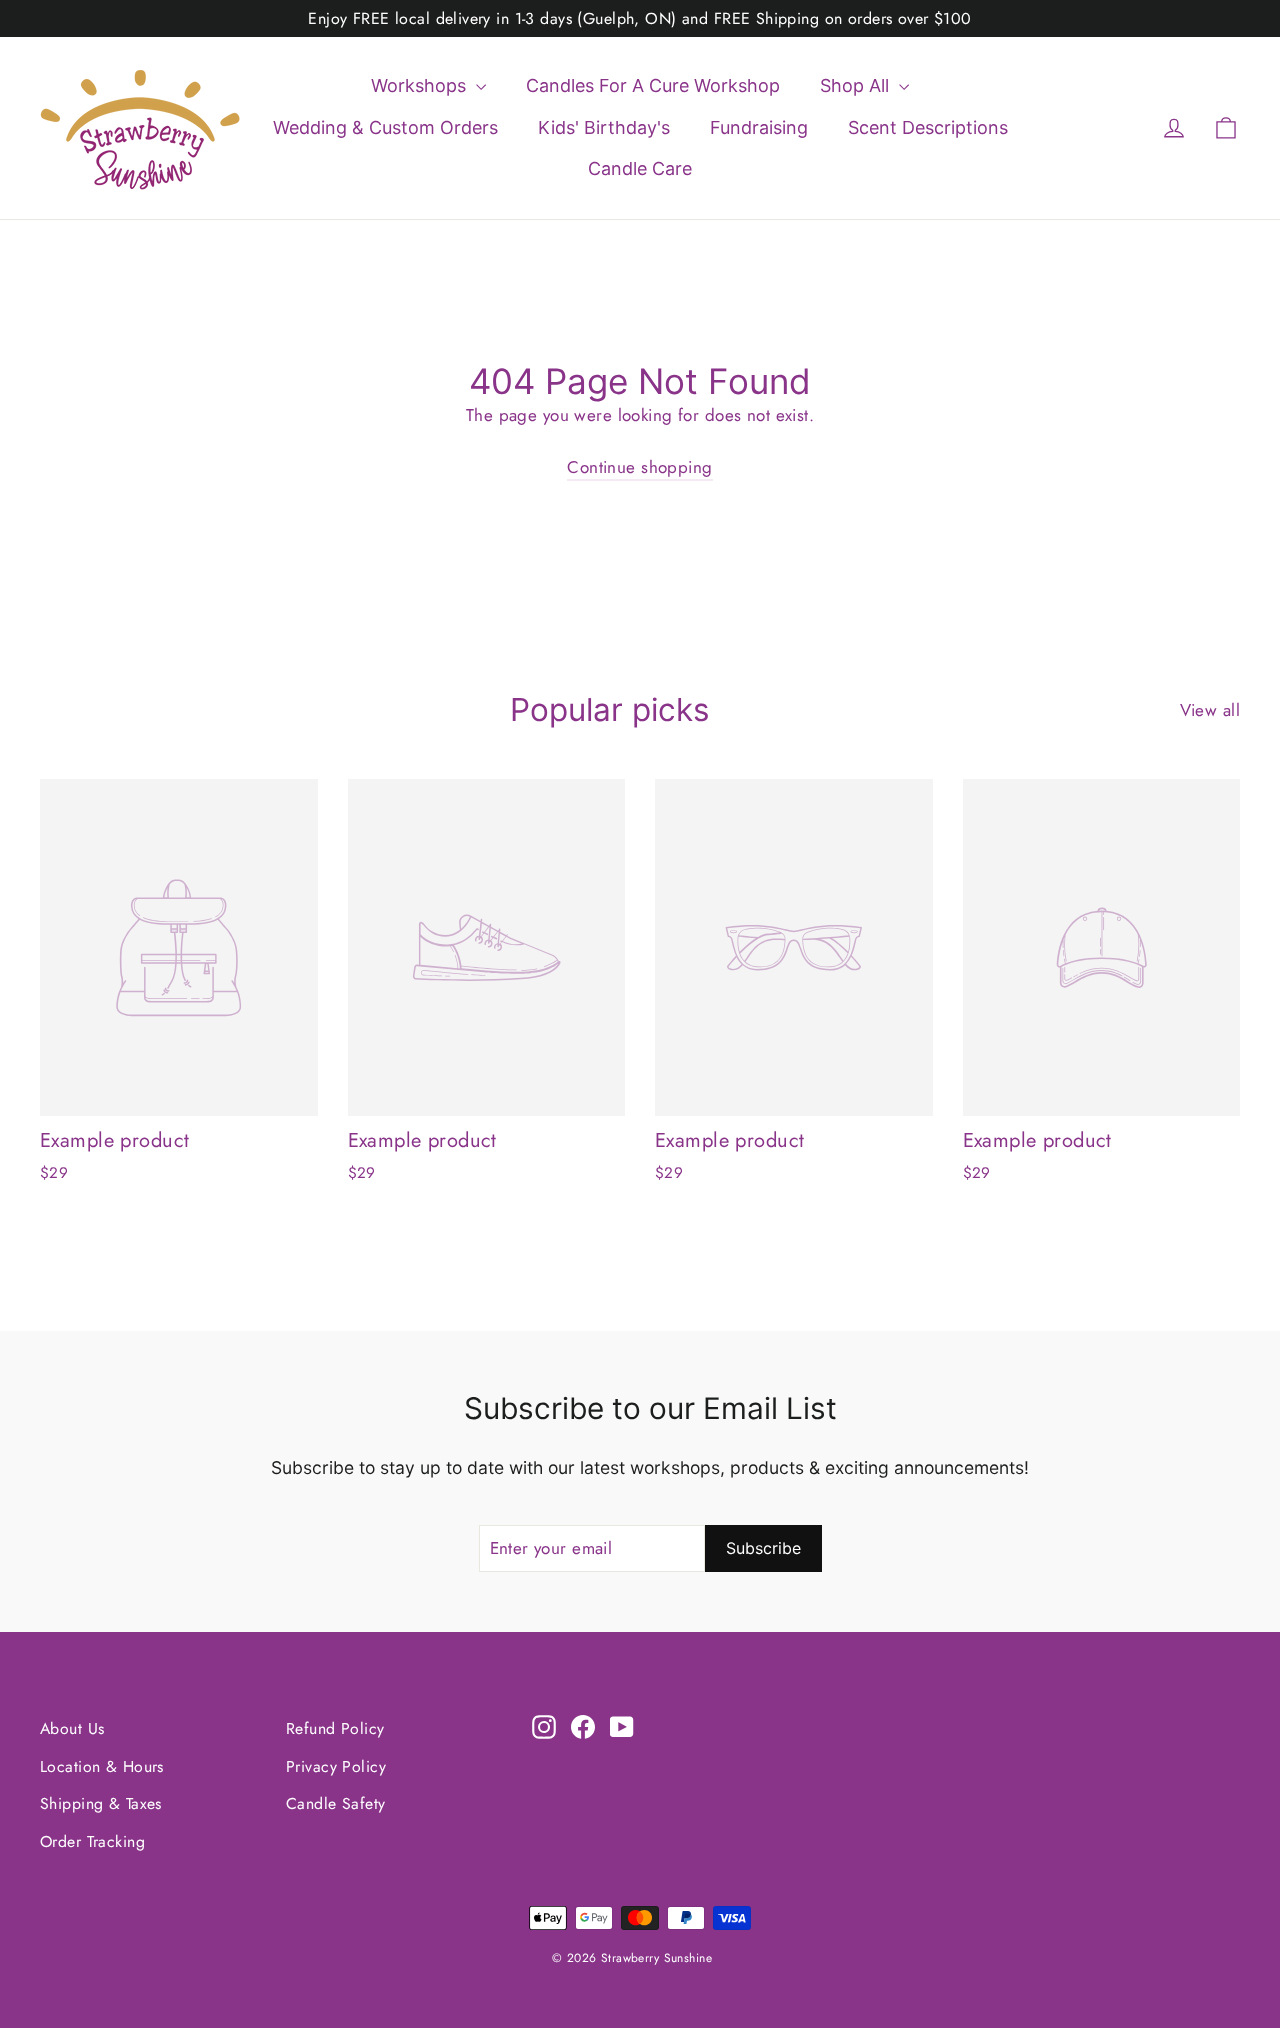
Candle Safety (336, 1803)
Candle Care (640, 168)
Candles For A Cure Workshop (653, 85)
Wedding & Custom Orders (385, 127)
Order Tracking (92, 1841)
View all (1210, 710)
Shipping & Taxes (101, 1803)
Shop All (857, 85)
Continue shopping (639, 467)
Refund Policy (335, 1728)
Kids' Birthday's (604, 127)
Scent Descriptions (928, 127)
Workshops (421, 85)
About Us (72, 1728)
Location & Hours (102, 1766)
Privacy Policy (336, 1766)
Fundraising (759, 127)
